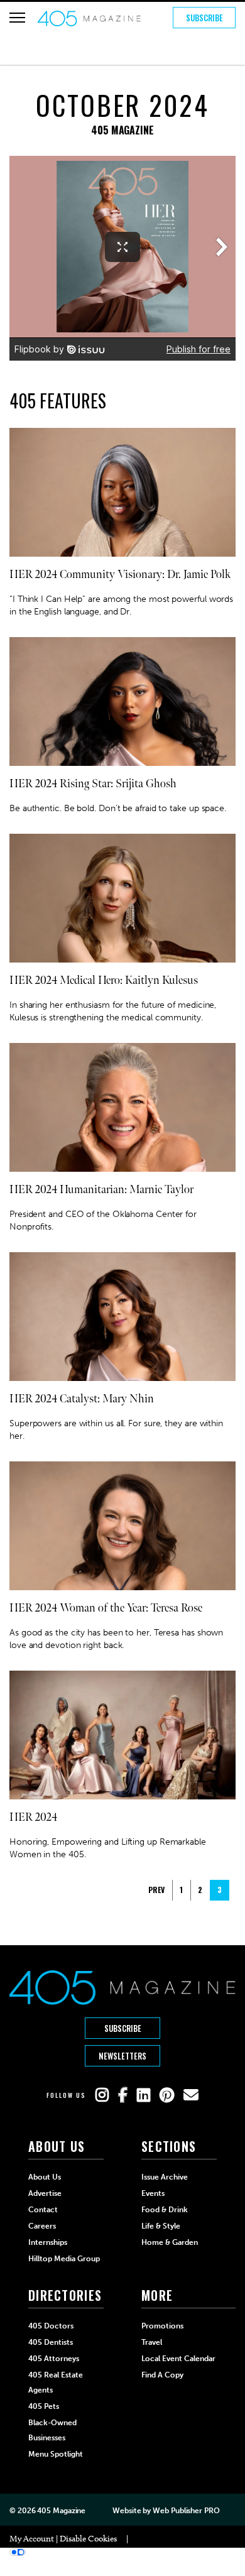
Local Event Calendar (178, 2359)
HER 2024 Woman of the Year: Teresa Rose (106, 1608)
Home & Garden (170, 2242)
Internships (48, 2242)
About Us (45, 2177)
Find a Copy (162, 2375)
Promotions (162, 2326)
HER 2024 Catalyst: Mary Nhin (82, 1399)
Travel (152, 2342)
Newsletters (122, 2056)
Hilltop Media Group (64, 2259)
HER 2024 (33, 1817)
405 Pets (44, 2406)
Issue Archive (165, 2177)
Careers (42, 2226)
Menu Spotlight (56, 2454)
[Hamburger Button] (17, 18)
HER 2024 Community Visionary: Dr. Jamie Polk (120, 575)
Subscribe (204, 18)
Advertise (45, 2193)
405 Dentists (51, 2342)
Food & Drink (165, 2210)
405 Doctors (51, 2326)
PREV (156, 1890)
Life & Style (161, 2226)
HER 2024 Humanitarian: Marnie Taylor (101, 1190)
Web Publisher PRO (186, 2511)
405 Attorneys (54, 2359)
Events (153, 2193)
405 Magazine (61, 2511)
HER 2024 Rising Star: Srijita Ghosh (93, 784)
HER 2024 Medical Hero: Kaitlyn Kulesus (104, 980)
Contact (43, 2210)
